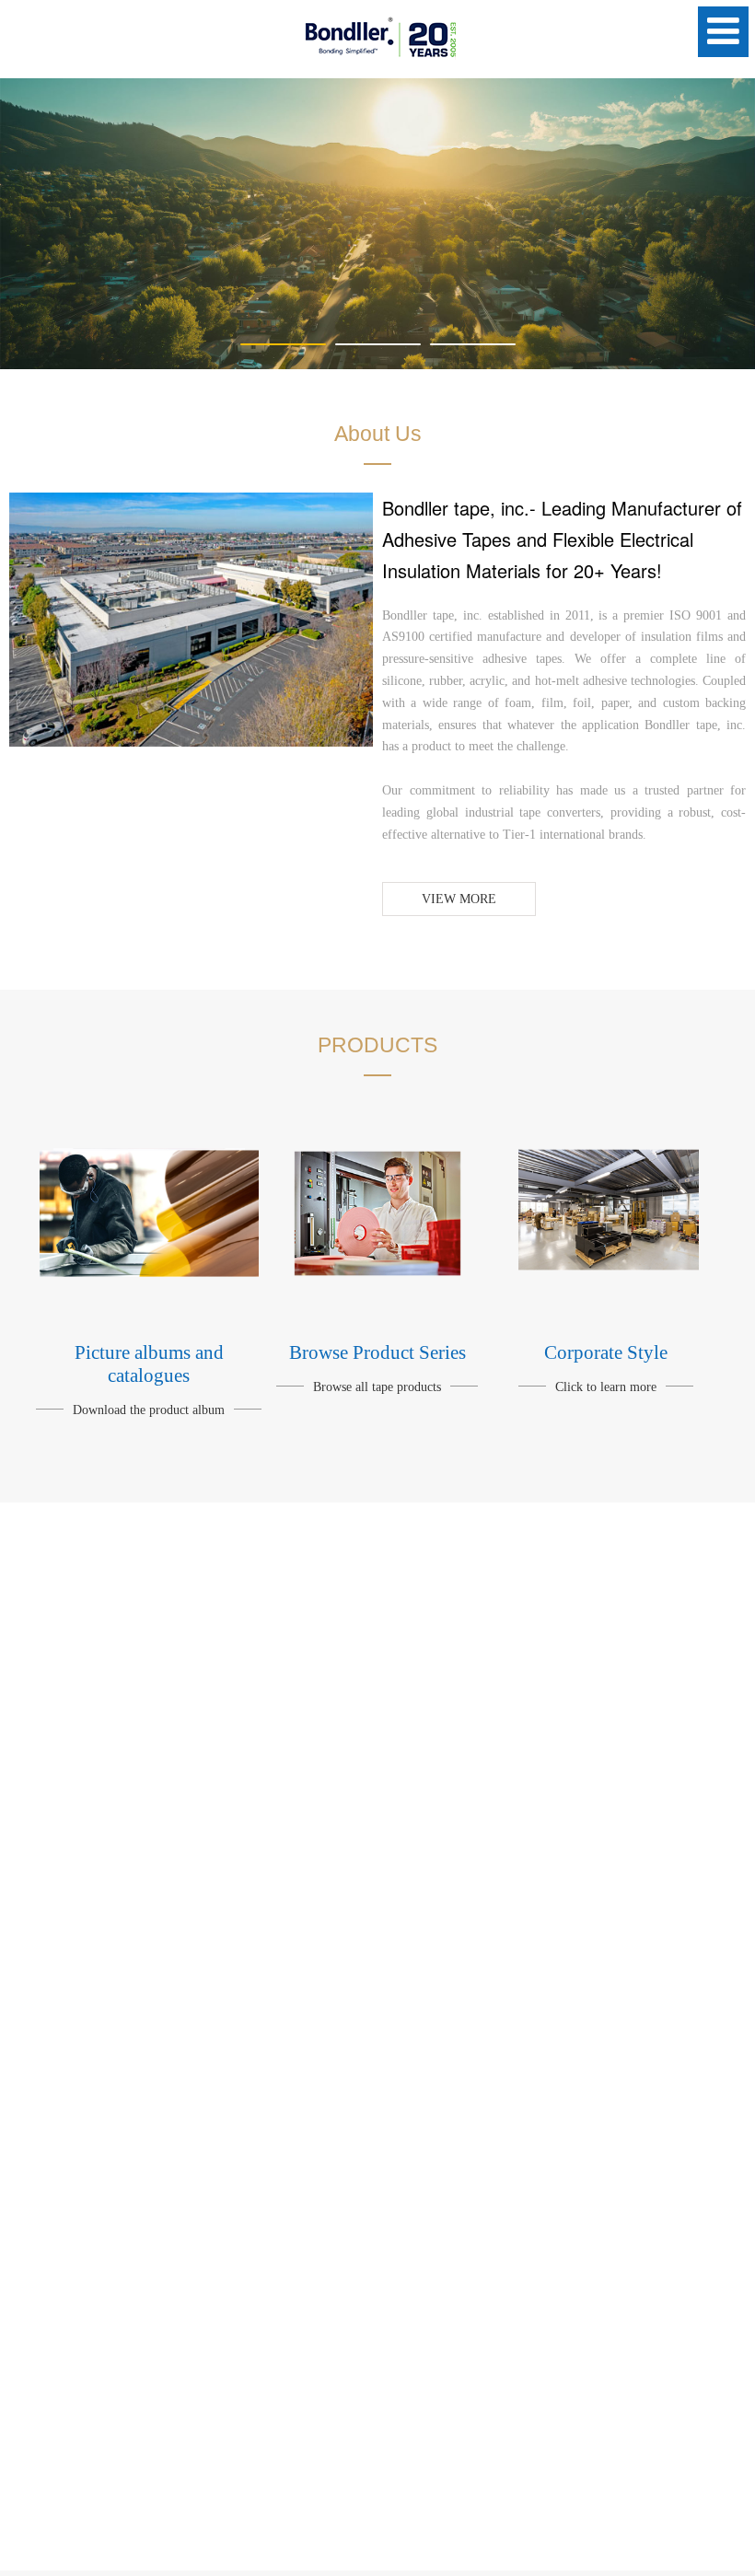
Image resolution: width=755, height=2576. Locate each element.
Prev (25, 224)
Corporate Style (606, 1352)
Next (730, 224)
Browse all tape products (377, 1387)
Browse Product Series (377, 1352)
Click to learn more (606, 1387)
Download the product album (149, 1410)
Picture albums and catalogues (149, 1364)
